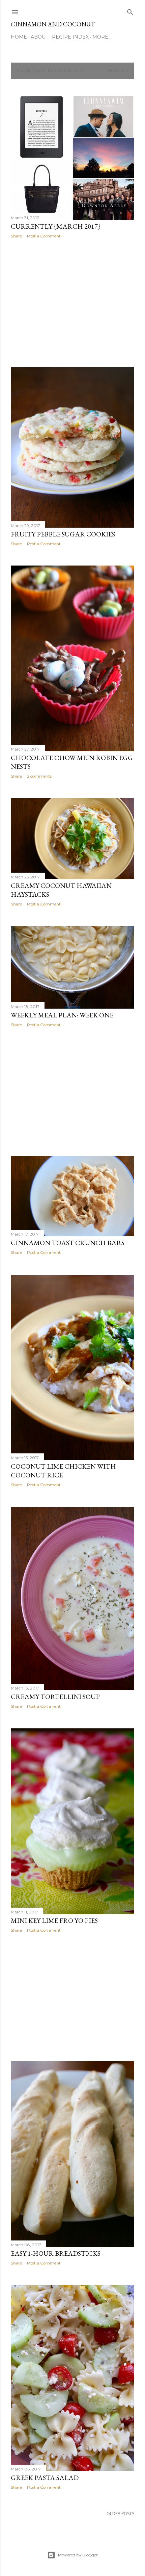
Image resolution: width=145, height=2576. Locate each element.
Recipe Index (70, 37)
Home (19, 37)
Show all (118, 71)
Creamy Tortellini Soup (55, 1697)
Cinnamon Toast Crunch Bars (68, 1243)
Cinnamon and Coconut (53, 24)
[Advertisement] (72, 303)
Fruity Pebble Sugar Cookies (63, 534)
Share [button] (16, 236)
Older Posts (120, 2514)
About (39, 37)
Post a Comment (44, 236)
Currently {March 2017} (56, 226)
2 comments (39, 776)
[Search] (130, 11)
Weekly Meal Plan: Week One (62, 1015)
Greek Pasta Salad (45, 2478)
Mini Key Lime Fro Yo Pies (54, 1920)
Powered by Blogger (78, 2555)
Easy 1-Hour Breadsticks (56, 2253)
